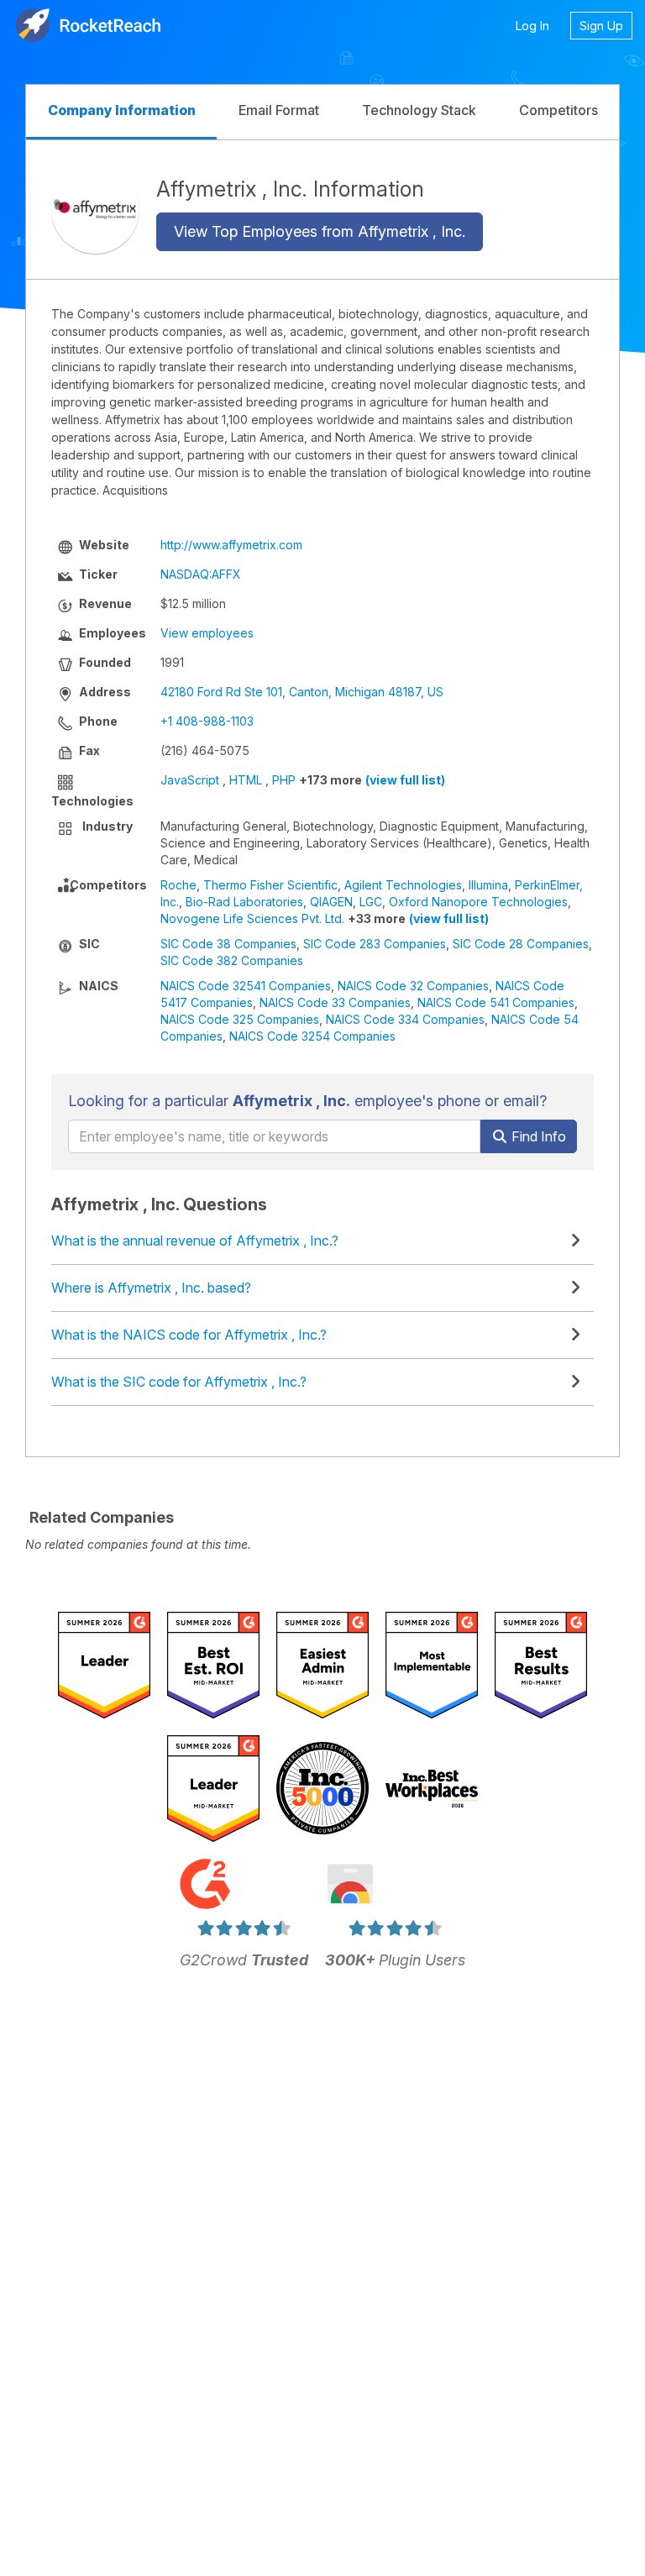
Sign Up (601, 26)
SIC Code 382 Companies (232, 960)
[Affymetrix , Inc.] (95, 210)
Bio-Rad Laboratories (244, 902)
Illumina (488, 885)
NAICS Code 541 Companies (496, 1002)
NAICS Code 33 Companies (335, 1002)
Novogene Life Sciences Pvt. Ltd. (252, 918)
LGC (371, 902)
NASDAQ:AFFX (201, 574)
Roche (178, 885)
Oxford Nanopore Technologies (478, 902)
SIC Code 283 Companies (375, 944)
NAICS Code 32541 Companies (246, 986)
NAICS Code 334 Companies (405, 1019)
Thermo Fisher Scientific (270, 885)
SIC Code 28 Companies (521, 944)
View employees (207, 633)
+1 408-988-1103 (207, 721)
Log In (532, 26)
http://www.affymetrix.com (231, 545)
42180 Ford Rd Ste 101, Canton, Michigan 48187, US (302, 692)
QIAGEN (331, 902)
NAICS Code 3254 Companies (312, 1036)
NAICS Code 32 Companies (413, 986)
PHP (284, 780)
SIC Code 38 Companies (228, 944)
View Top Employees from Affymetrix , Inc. (320, 231)
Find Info (537, 1136)
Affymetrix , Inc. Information (290, 189)
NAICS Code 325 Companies (240, 1019)
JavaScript (190, 780)
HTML (246, 780)
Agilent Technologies (403, 885)
